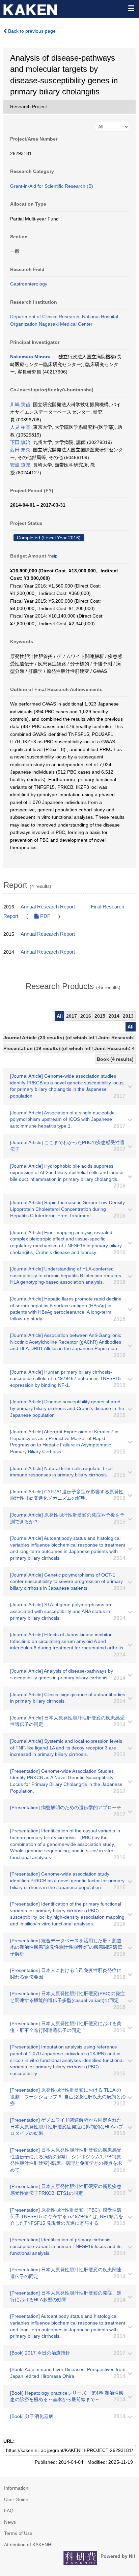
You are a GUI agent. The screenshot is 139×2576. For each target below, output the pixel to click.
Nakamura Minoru (30, 357)
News (10, 2522)
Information (16, 2488)
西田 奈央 (20, 450)
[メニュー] (131, 8)
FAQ (9, 2511)
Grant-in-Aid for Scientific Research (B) (52, 186)
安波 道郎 (20, 465)
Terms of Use (18, 2533)
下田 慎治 (20, 442)
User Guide (16, 2499)
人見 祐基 (20, 427)
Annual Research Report (48, 907)
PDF (45, 916)
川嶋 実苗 (20, 405)
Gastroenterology (29, 284)
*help (52, 556)
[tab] (73, 986)
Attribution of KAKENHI (28, 2545)
